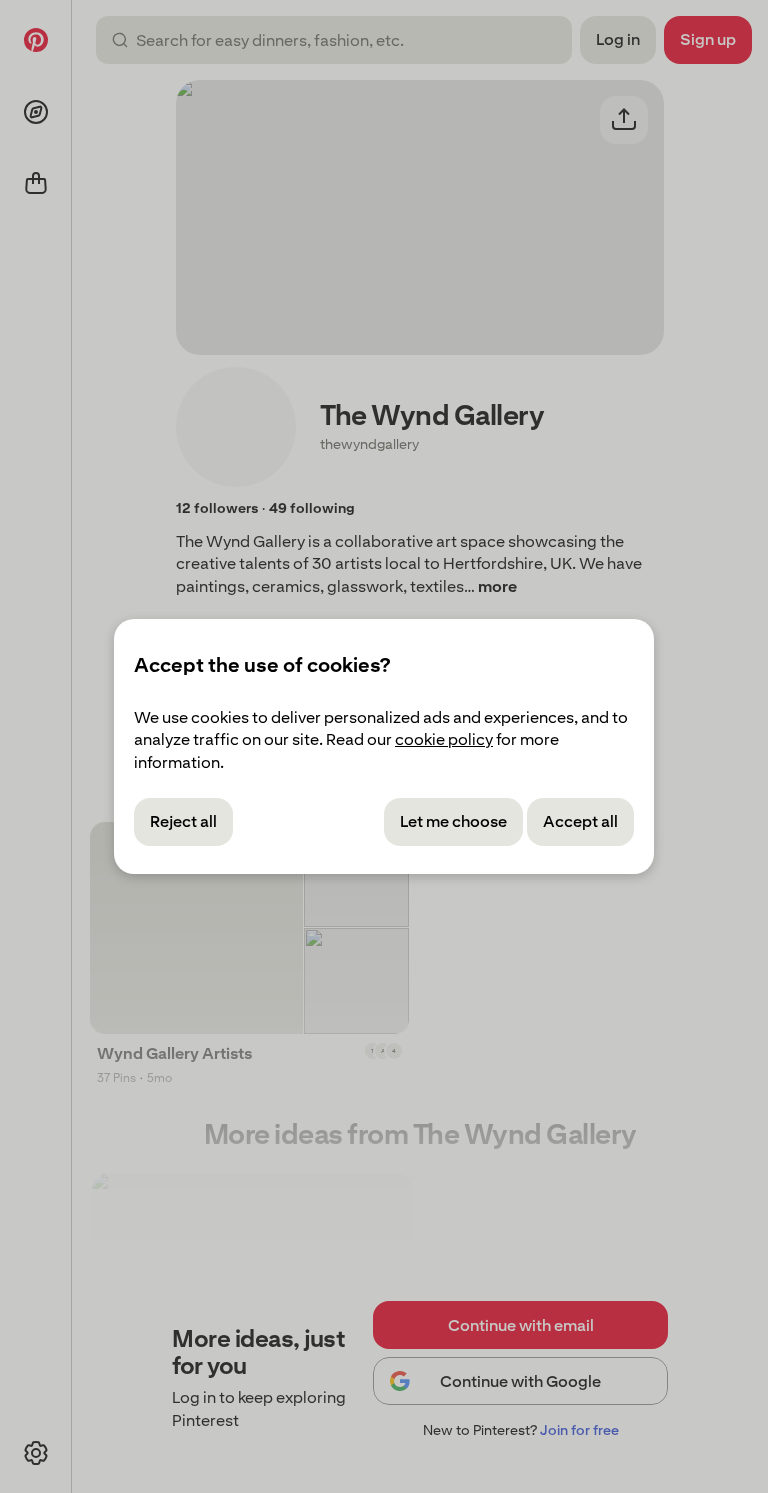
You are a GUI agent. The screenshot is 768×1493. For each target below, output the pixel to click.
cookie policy (444, 739)
